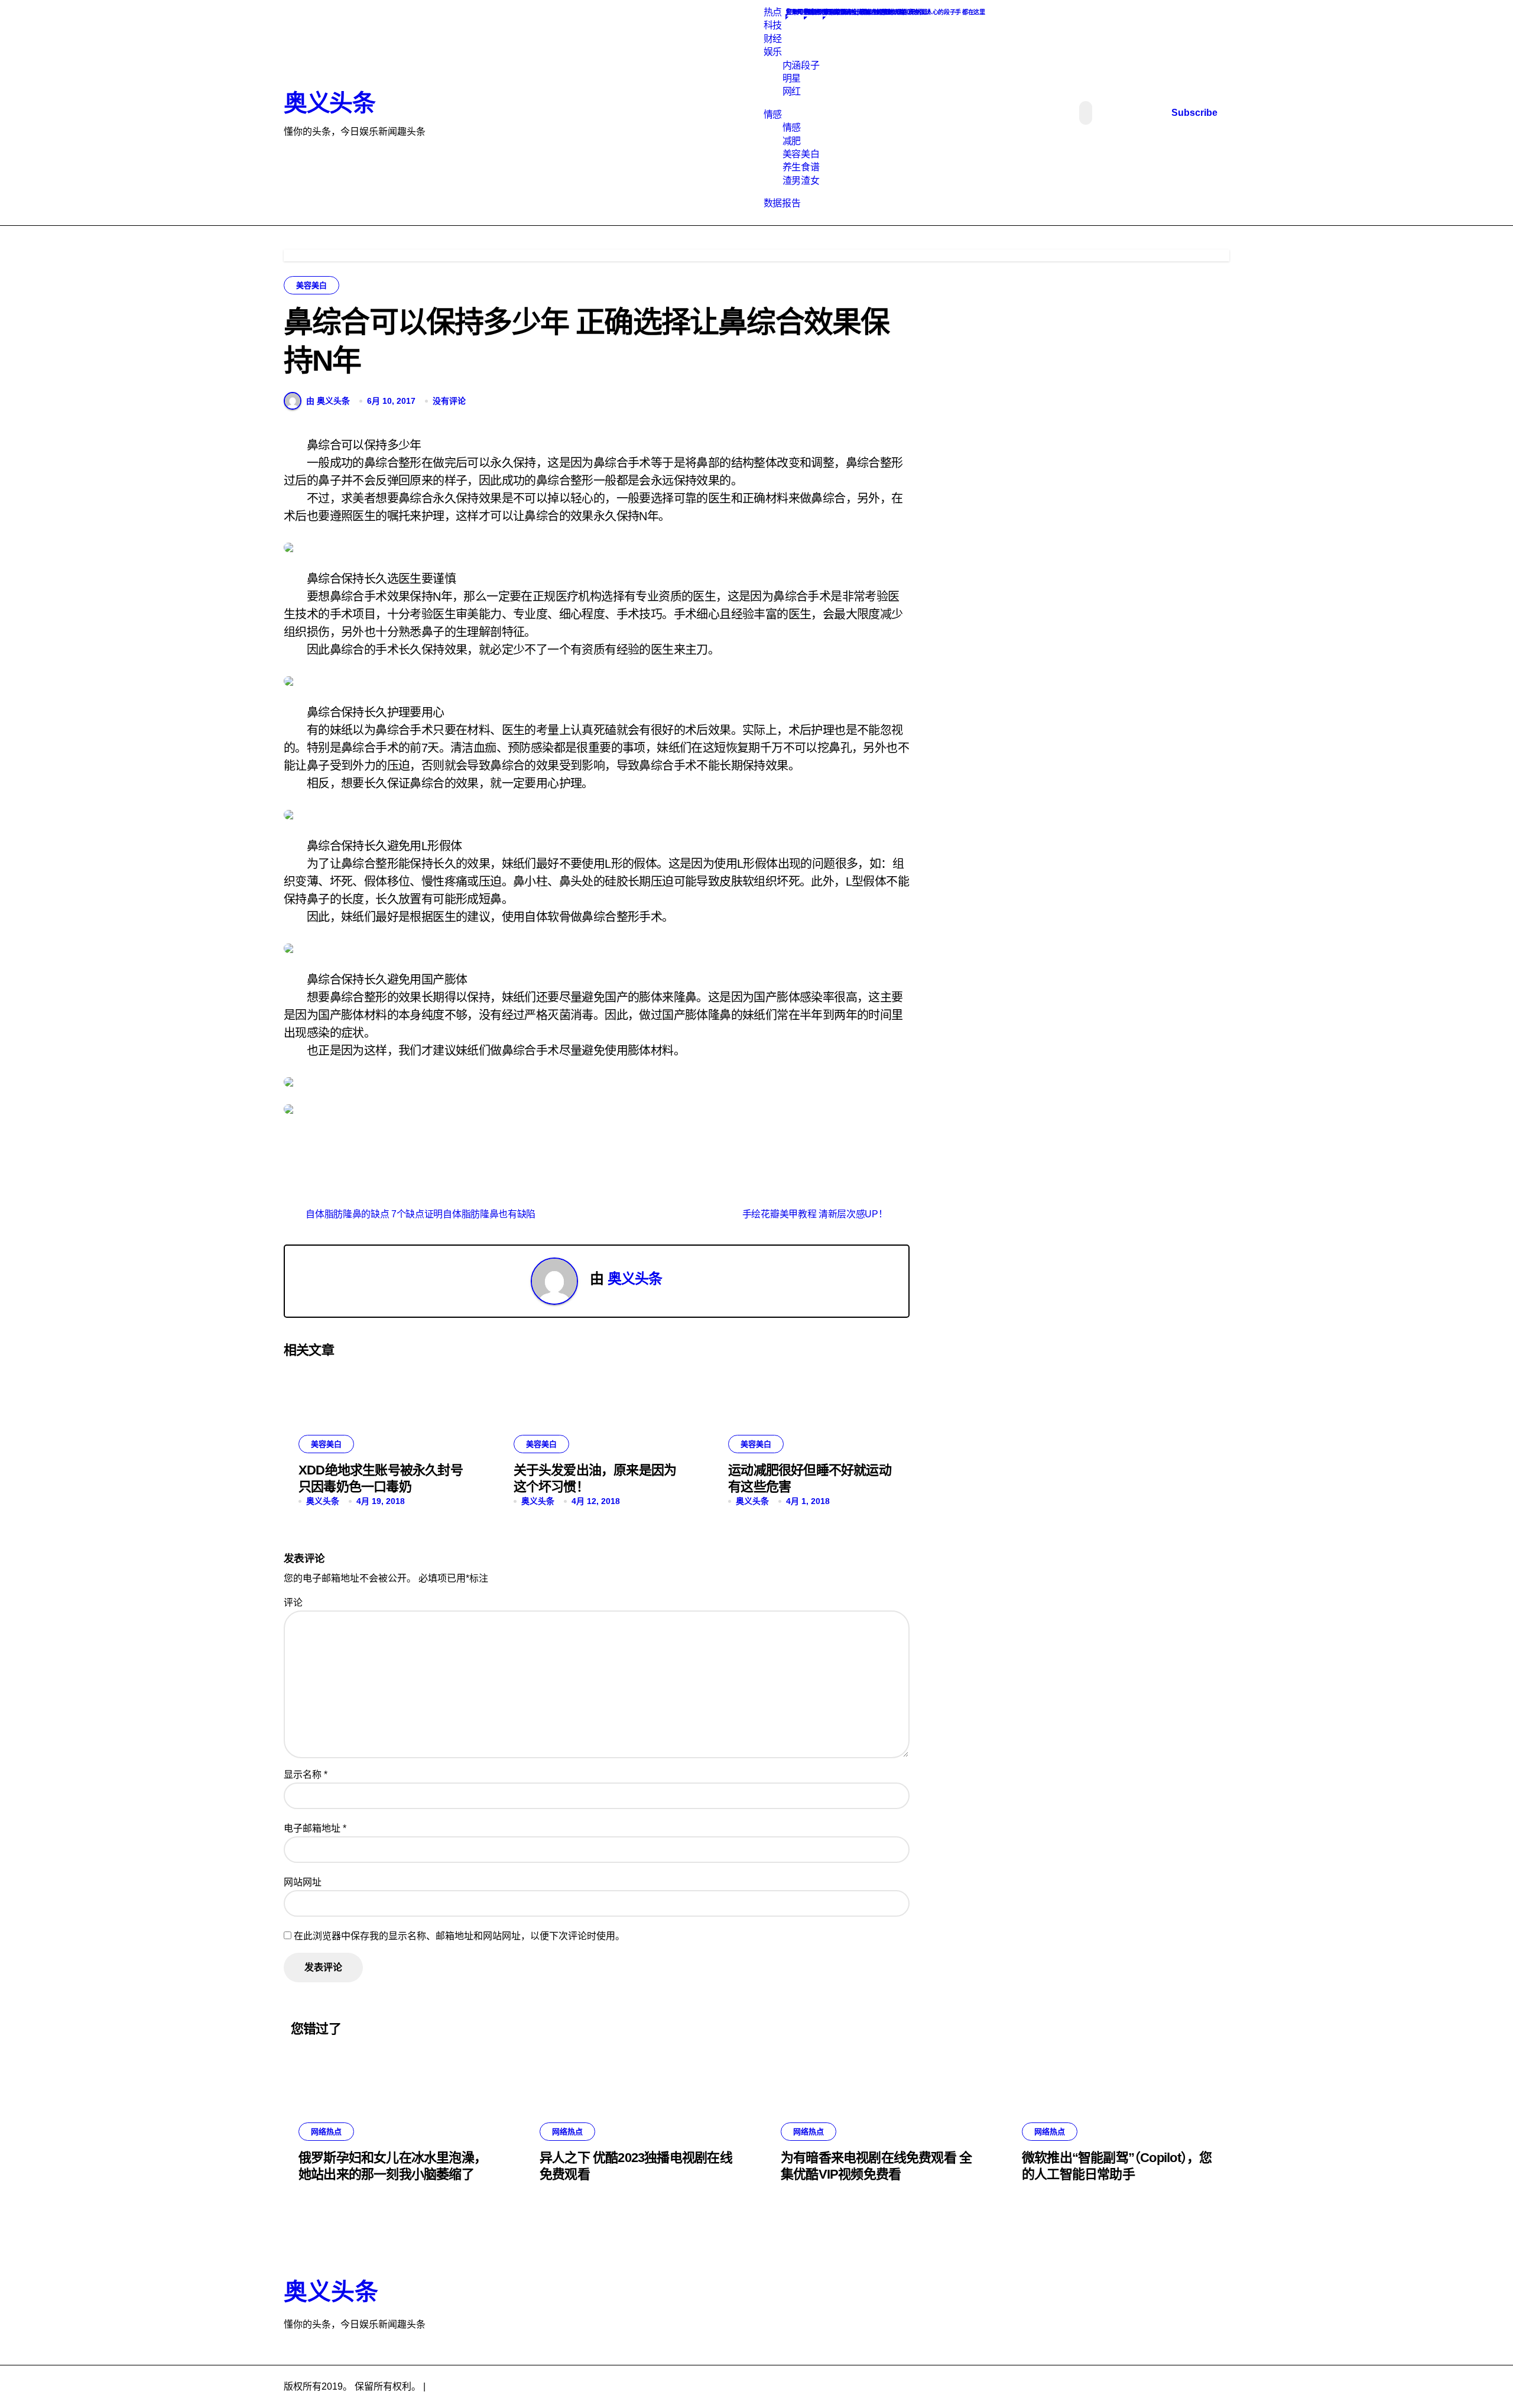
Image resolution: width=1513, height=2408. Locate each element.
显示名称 (306, 1775)
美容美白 (801, 154)
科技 (773, 25)
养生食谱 (801, 167)
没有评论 (449, 401)
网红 (792, 91)
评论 (293, 1602)
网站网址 (303, 1882)
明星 (792, 78)
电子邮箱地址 (315, 1828)
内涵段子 (801, 65)
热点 (773, 12)
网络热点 (326, 2132)
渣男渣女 (801, 181)
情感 (773, 114)
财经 (773, 39)
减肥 (792, 141)
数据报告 (782, 203)
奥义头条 (329, 103)
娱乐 (773, 52)
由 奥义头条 (328, 401)
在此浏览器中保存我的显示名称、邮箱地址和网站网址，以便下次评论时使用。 (459, 1936)
